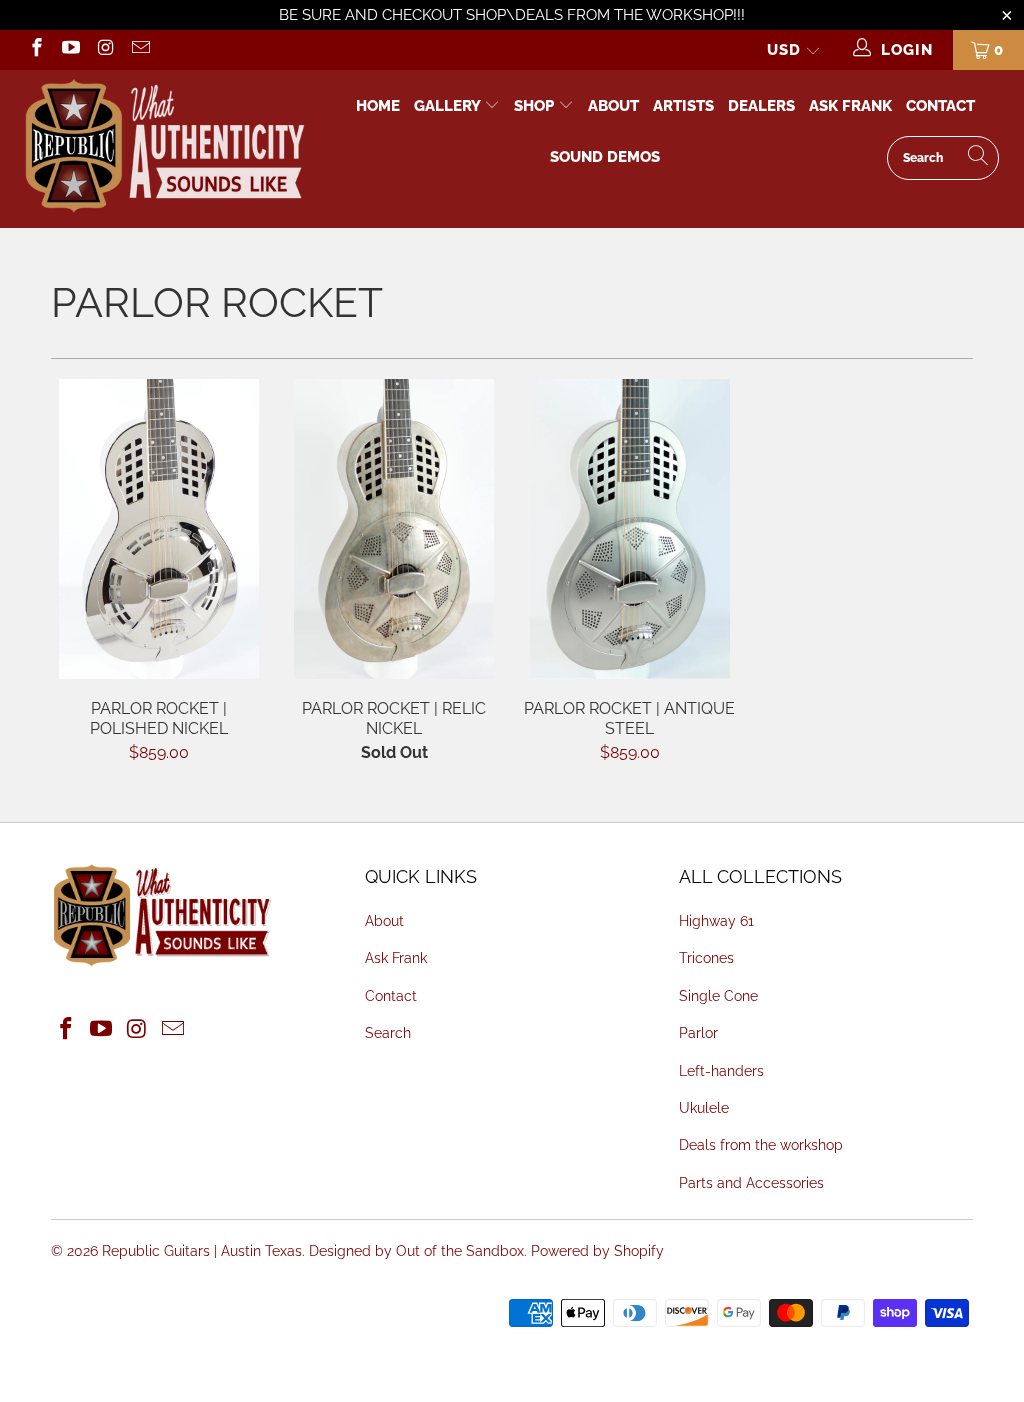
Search (388, 1033)
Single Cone (718, 996)
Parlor (698, 1033)
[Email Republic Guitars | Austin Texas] (139, 50)
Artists (683, 106)
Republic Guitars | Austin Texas (202, 1251)
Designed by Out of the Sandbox (416, 1251)
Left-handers (721, 1071)
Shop (534, 106)
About (613, 106)
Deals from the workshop (761, 1145)
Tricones (706, 958)
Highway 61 (716, 921)
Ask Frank (850, 106)
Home (378, 106)
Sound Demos (605, 157)
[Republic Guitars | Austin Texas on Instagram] (104, 50)
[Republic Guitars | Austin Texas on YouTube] (70, 50)
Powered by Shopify (597, 1251)
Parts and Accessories (751, 1183)
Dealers (761, 106)
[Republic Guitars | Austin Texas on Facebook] (35, 50)
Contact (940, 106)
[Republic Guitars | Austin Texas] (163, 149)
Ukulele (704, 1108)
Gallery (449, 106)
